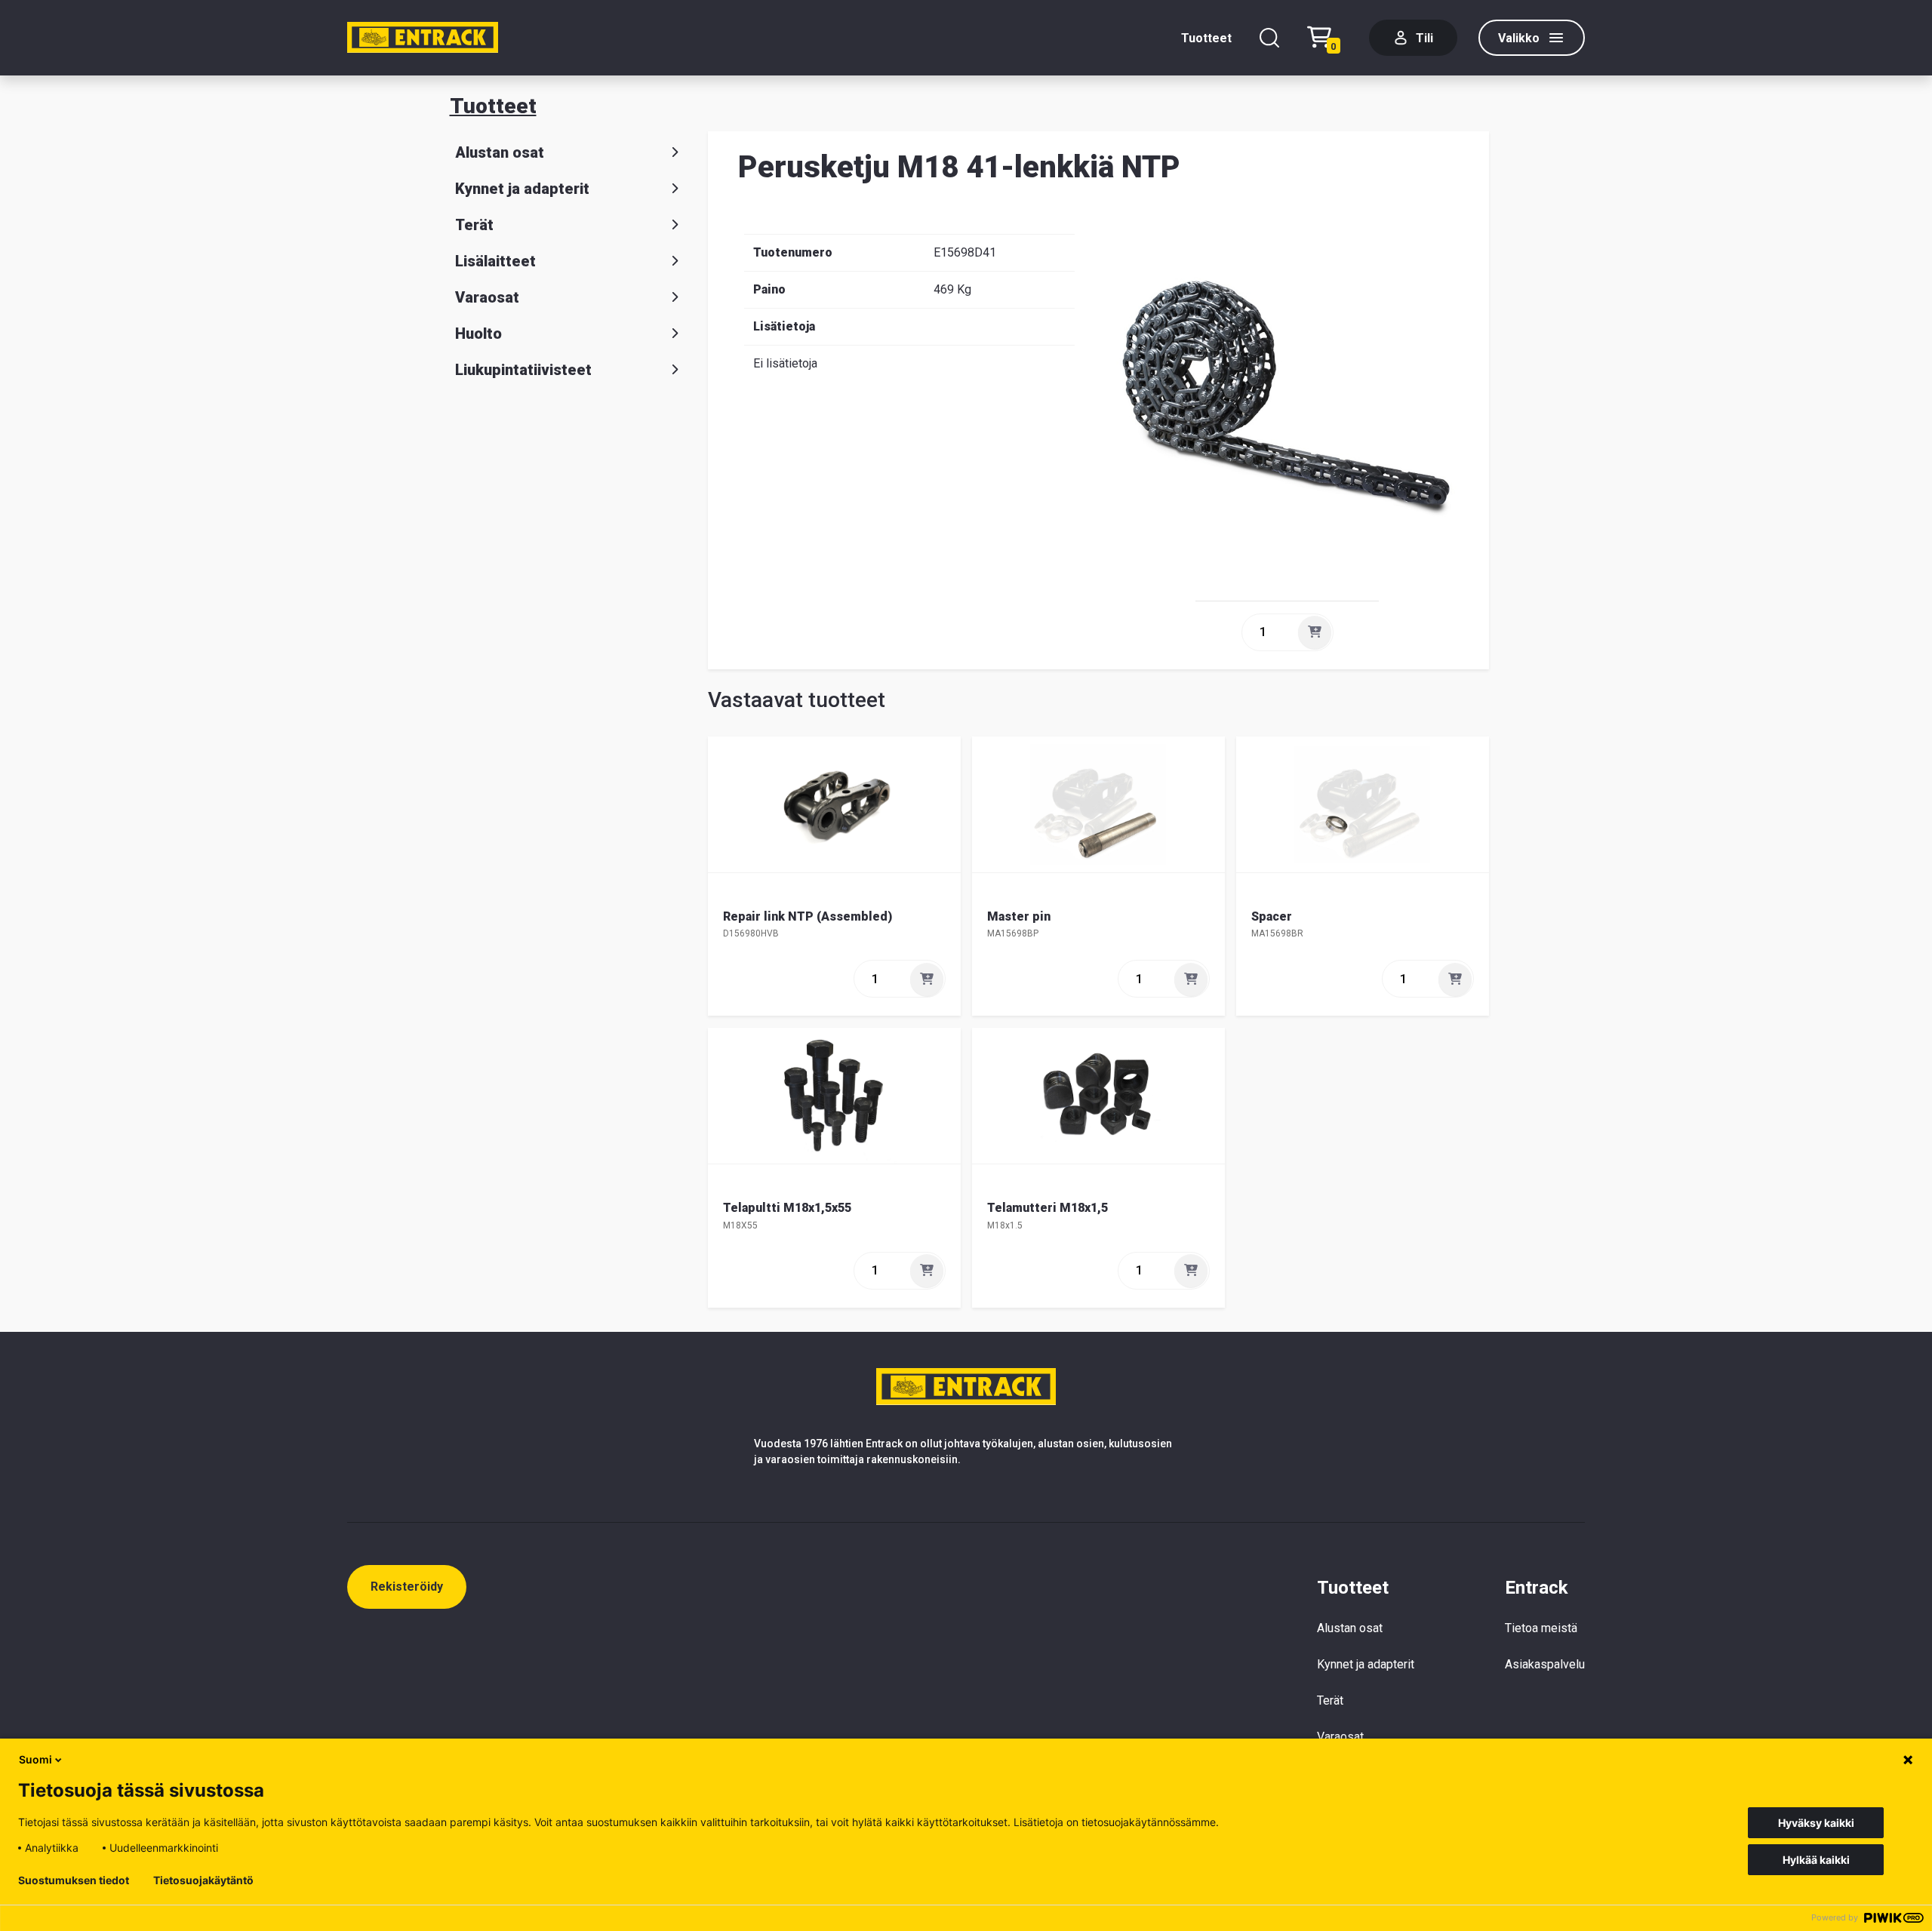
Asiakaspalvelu (1545, 1664)
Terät (474, 225)
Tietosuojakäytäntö (203, 1880)
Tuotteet (1206, 38)
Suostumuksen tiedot (74, 1880)
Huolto (478, 334)
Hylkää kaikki (1816, 1860)
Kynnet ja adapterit (522, 189)
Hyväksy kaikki (1816, 1823)
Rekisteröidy (407, 1587)
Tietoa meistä (1541, 1628)
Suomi (35, 1759)
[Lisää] (1315, 632)
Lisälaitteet (495, 261)
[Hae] (1269, 38)
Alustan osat (500, 152)
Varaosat (487, 297)
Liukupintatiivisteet (523, 370)
